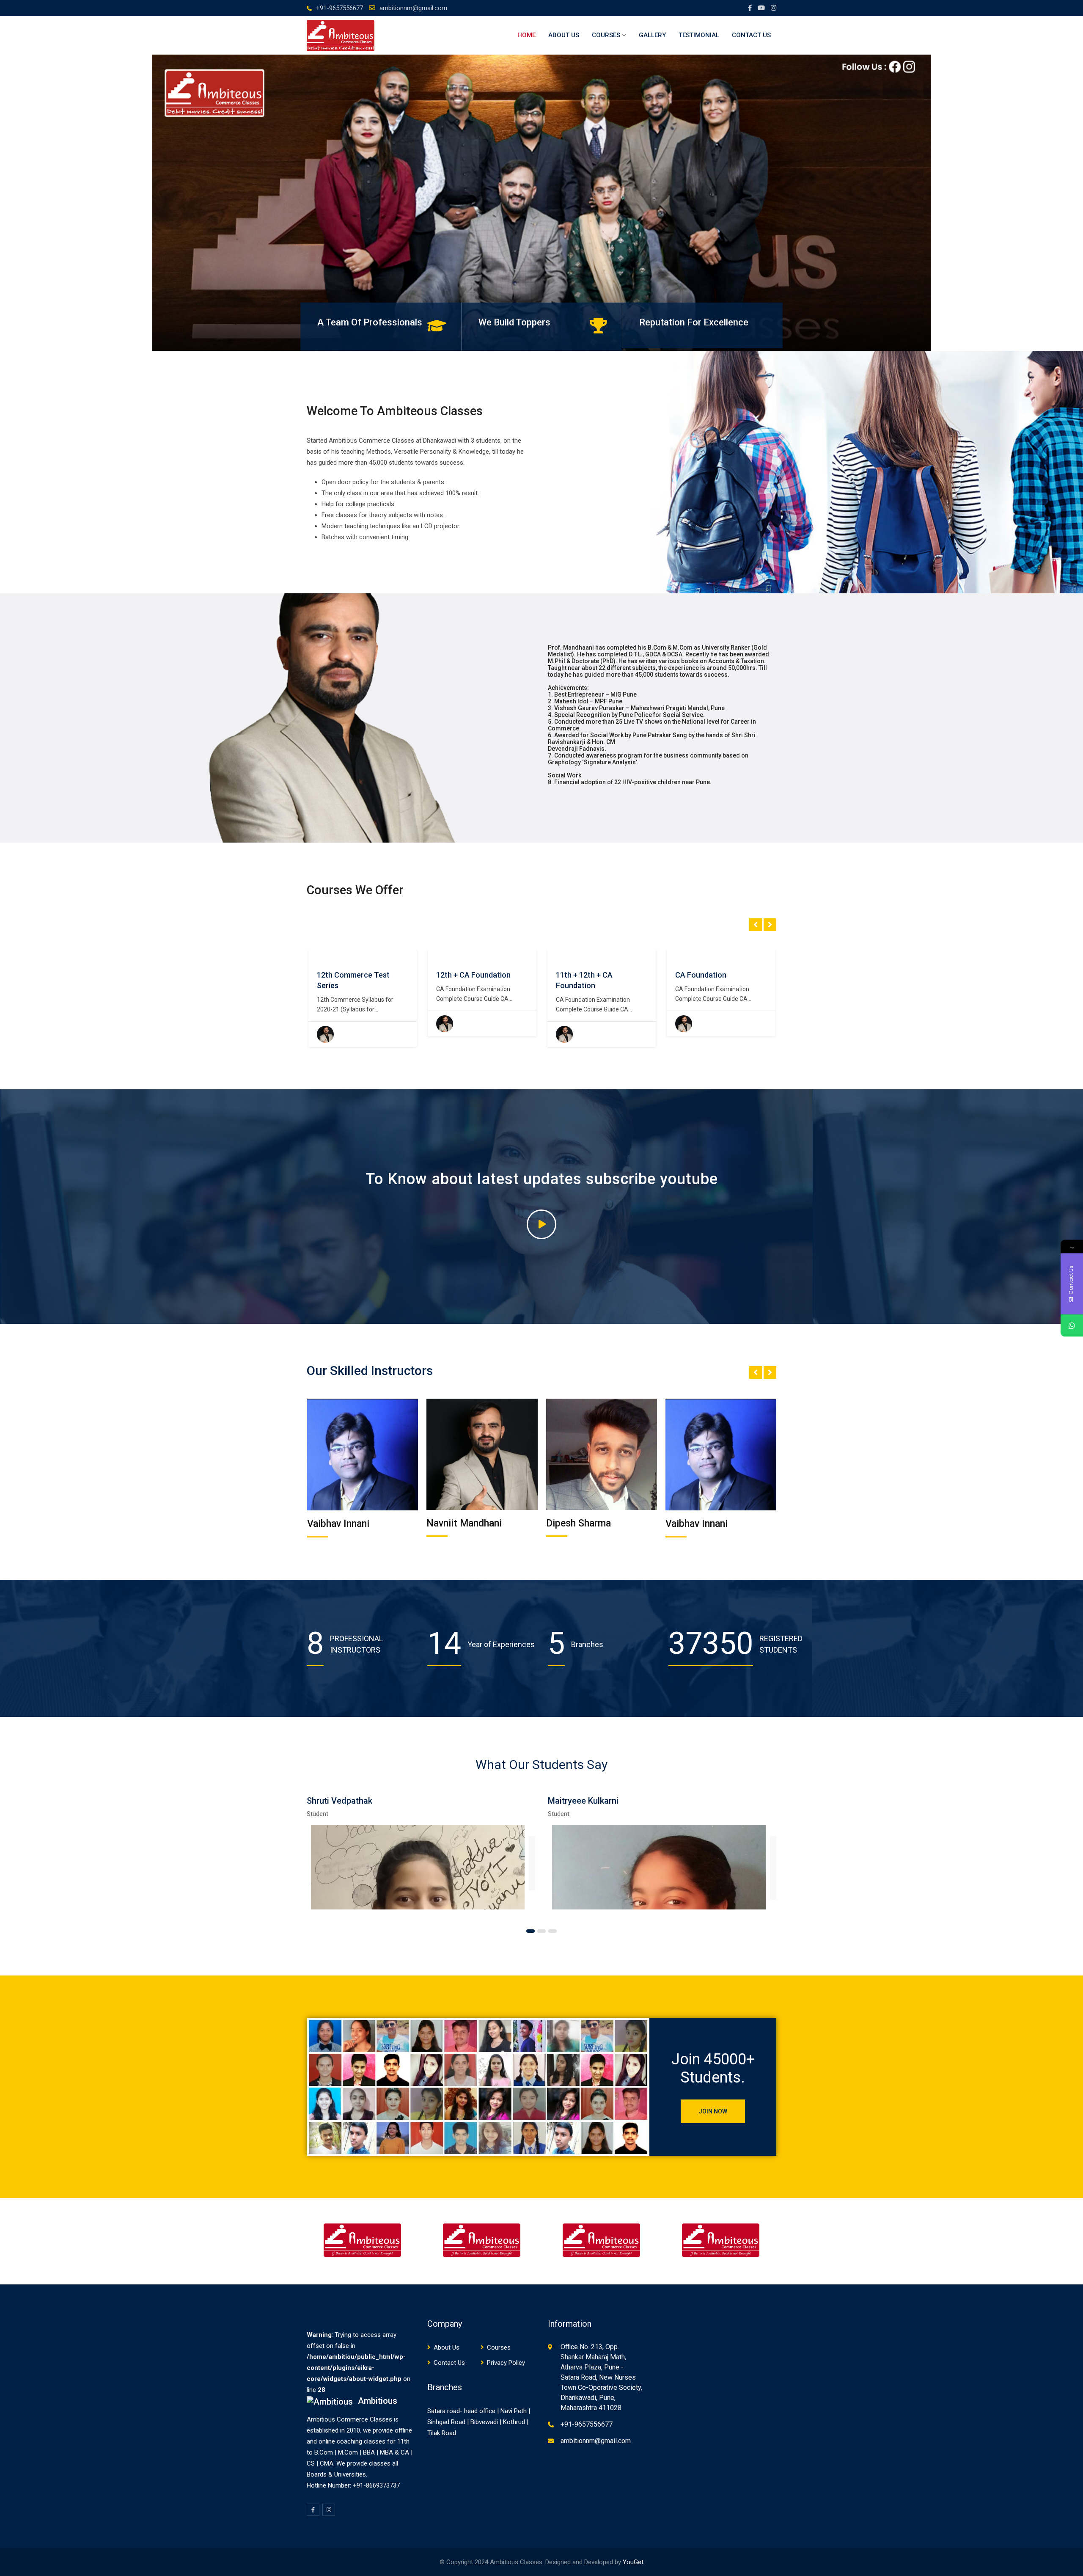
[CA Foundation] (555, 956)
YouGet (633, 2562)
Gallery (652, 35)
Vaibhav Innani (577, 1524)
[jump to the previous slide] (15, 203)
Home (526, 35)
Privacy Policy (506, 2363)
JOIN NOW (713, 2111)
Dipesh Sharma (459, 1523)
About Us (564, 35)
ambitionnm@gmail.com (413, 8)
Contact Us (751, 35)
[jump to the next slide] (1068, 203)
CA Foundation (581, 975)
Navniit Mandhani (344, 1523)
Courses (606, 35)
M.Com (687, 975)
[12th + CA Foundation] (316, 956)
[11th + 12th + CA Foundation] (436, 956)
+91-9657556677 (339, 8)
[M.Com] (675, 956)
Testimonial (699, 35)
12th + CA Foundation (354, 975)
